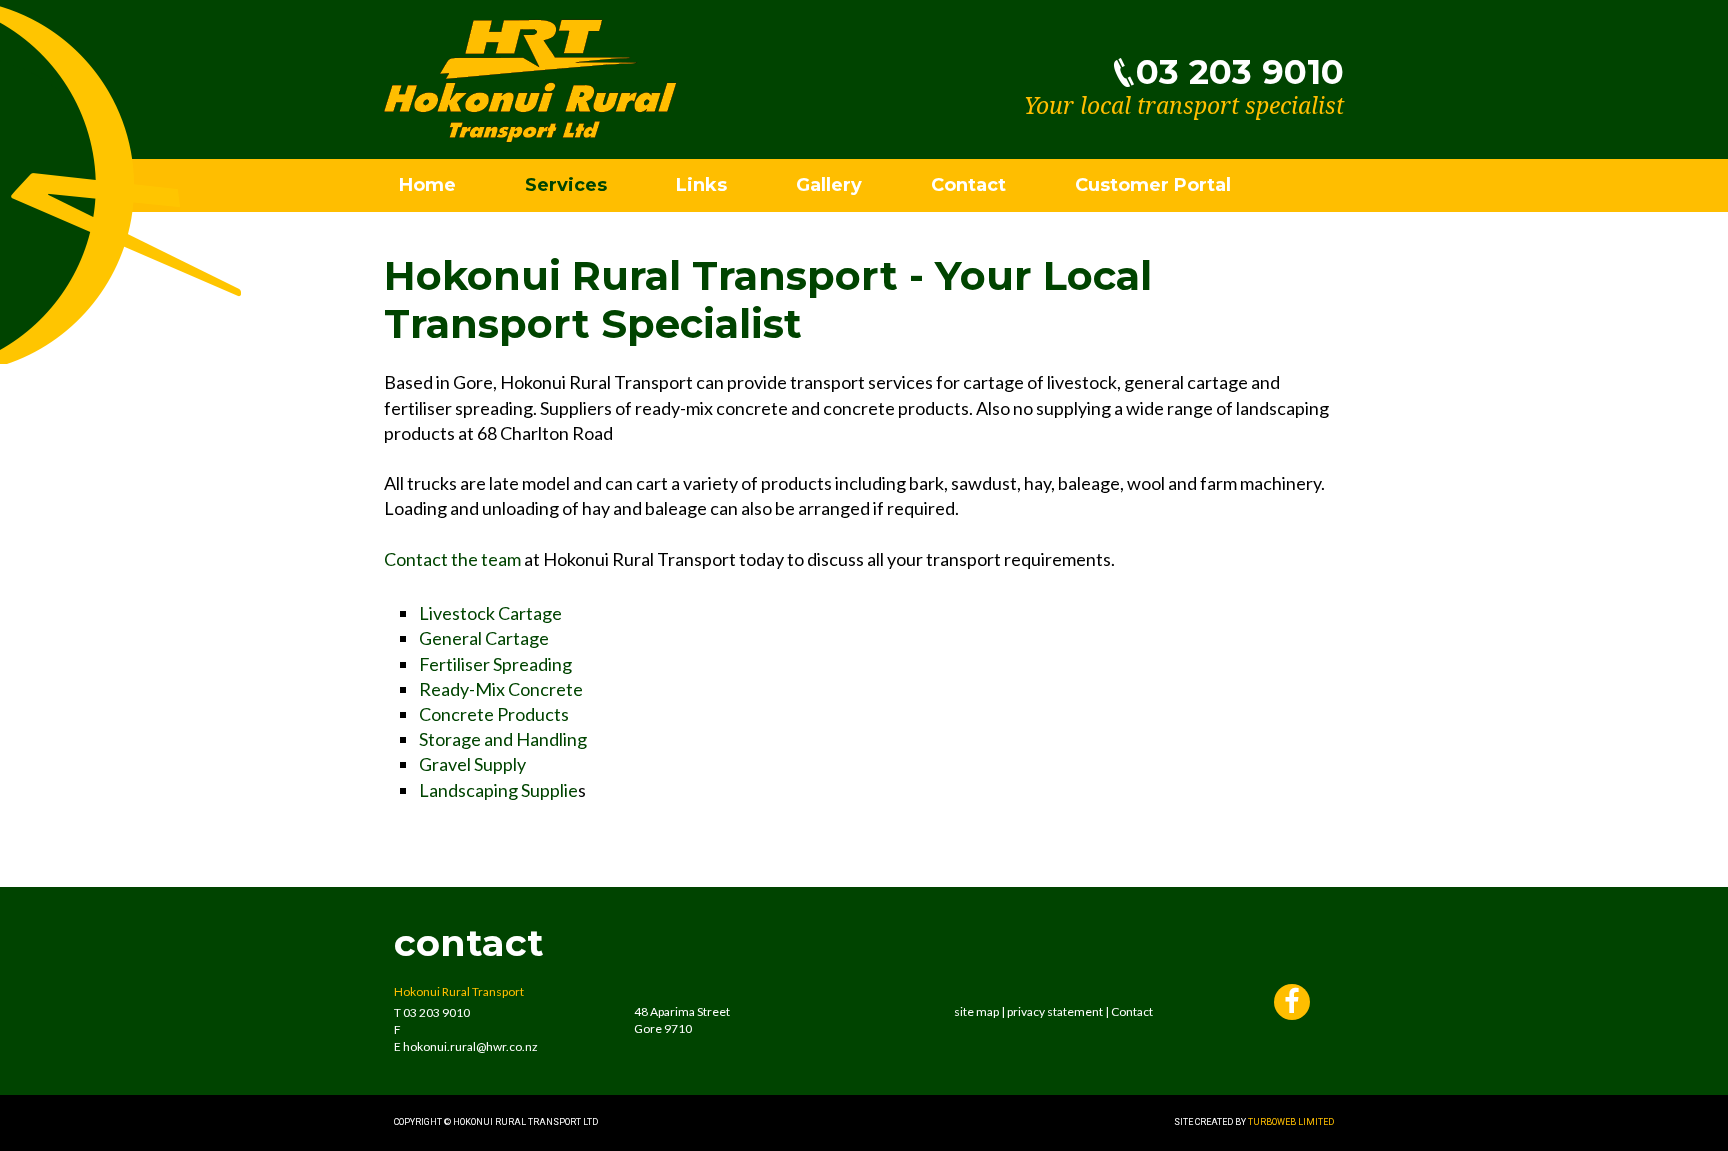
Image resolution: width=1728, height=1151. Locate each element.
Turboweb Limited (1291, 1122)
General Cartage (484, 638)
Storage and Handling (503, 739)
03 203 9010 (1240, 72)
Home (427, 185)
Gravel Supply (472, 764)
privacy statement (1055, 1011)
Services (566, 185)
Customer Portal (1153, 185)
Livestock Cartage (490, 613)
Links (701, 185)
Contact (968, 185)
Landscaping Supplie (498, 790)
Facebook (1292, 1004)
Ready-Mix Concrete (501, 689)
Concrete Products (494, 714)
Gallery (829, 185)
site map (976, 1011)
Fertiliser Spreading (495, 664)
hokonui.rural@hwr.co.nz (470, 1046)
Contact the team (452, 559)
